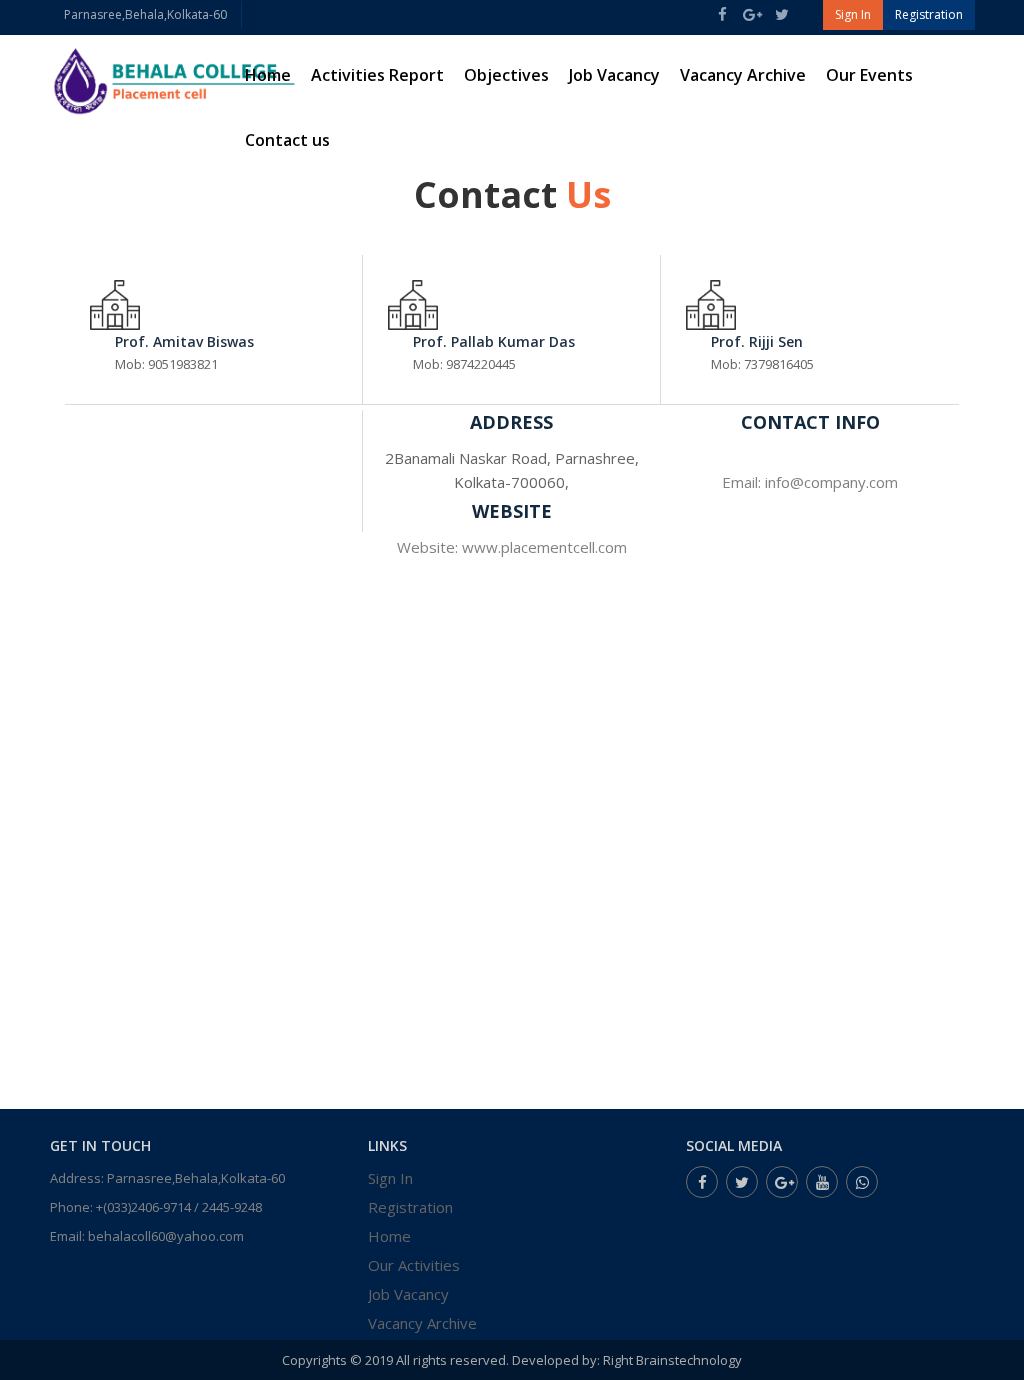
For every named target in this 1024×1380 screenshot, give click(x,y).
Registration (410, 1207)
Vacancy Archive (743, 75)
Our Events (869, 75)
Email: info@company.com (810, 482)
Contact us (287, 140)
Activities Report (377, 75)
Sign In (390, 1178)
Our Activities (414, 1265)
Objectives (506, 75)
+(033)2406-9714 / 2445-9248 (179, 1207)
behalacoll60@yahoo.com (166, 1236)
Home (268, 75)
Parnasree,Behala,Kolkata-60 (145, 14)
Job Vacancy (614, 75)
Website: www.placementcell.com (512, 547)
